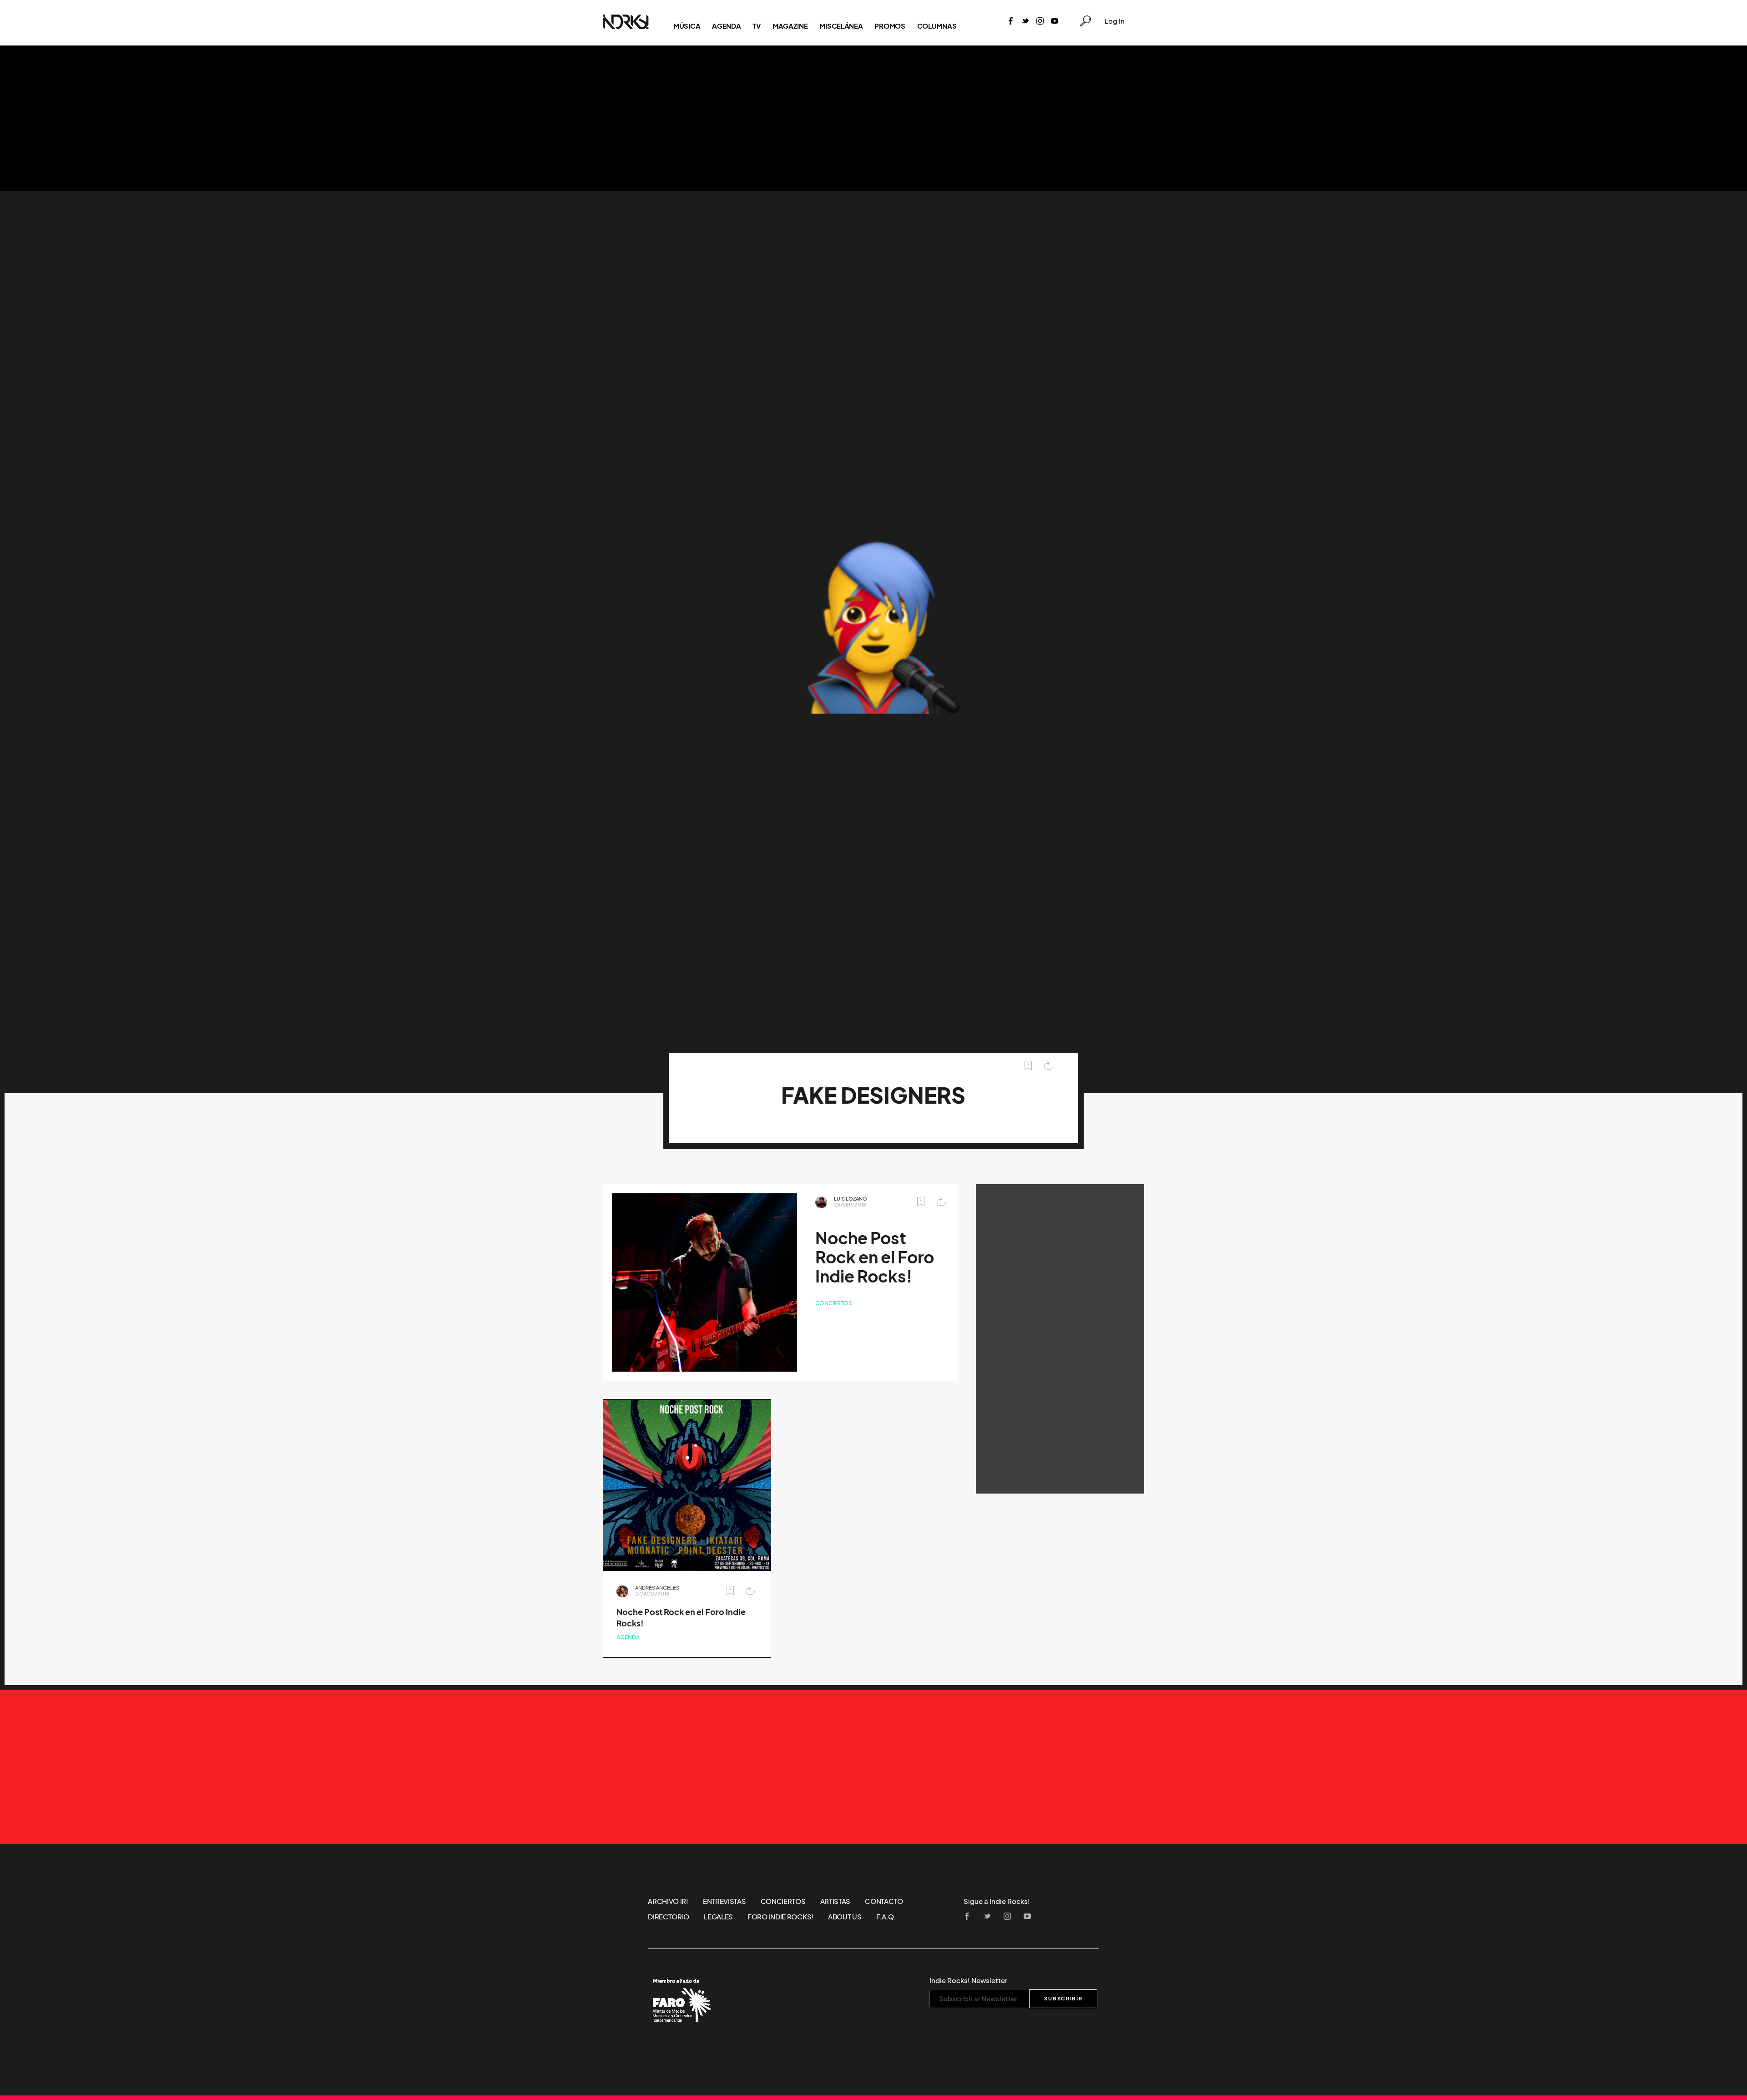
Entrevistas (725, 1901)
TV (756, 26)
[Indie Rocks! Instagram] (1040, 22)
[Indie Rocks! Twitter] (1025, 22)
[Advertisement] (873, 118)
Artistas (836, 1901)
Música (687, 26)
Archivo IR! (668, 1901)
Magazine (790, 26)
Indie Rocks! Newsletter (968, 1980)
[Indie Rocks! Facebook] (1011, 22)
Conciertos (834, 1303)
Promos (890, 26)
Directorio (669, 1917)
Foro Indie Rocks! (780, 1917)
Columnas (937, 26)
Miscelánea (841, 26)
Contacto (884, 1901)
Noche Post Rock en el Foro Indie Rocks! (875, 1257)
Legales (718, 1917)
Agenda (726, 26)
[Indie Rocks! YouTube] (1055, 22)
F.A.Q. (886, 1917)
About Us (845, 1917)
